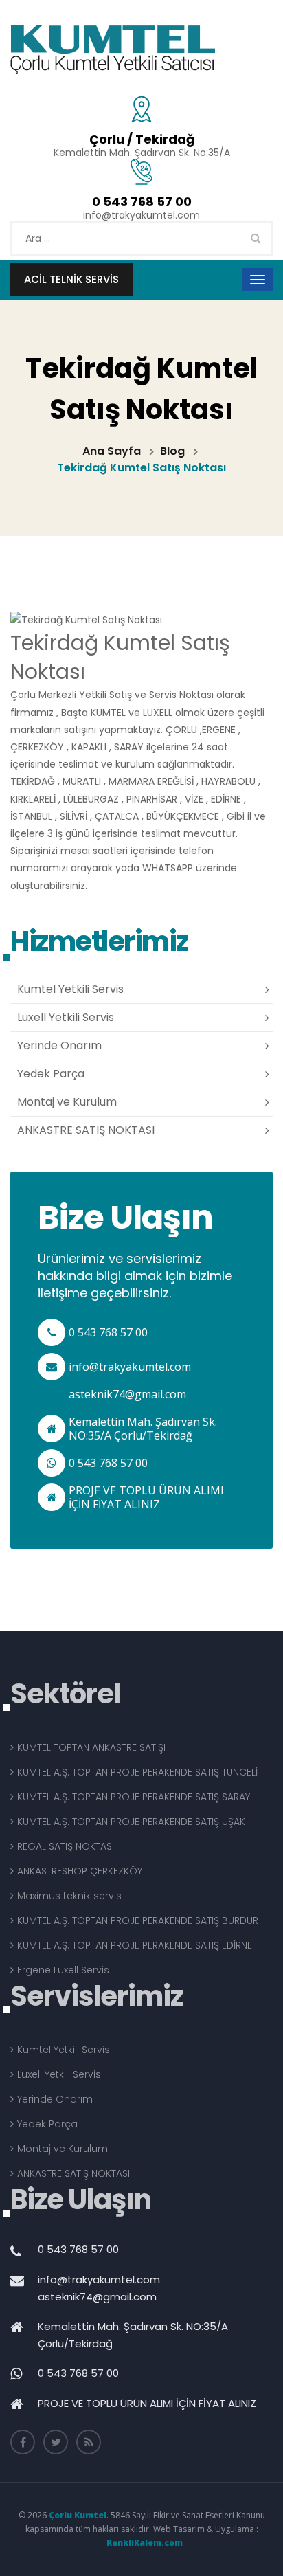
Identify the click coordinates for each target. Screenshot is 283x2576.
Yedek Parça (51, 1074)
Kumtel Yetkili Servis (70, 989)
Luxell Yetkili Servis (66, 1017)
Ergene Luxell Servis (63, 1970)
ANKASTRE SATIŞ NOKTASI (86, 1130)
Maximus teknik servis (69, 1896)
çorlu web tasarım (141, 2543)
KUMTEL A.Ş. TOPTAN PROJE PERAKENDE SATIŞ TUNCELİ (137, 1772)
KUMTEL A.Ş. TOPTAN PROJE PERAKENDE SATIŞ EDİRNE (135, 1945)
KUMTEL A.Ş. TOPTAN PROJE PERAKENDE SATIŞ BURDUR (138, 1920)
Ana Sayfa (112, 451)
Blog (172, 451)
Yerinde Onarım (59, 1045)
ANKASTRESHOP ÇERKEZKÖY (80, 1871)
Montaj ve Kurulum (67, 1102)
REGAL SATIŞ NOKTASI (66, 1846)
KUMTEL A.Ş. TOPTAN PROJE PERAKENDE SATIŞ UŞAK (131, 1822)
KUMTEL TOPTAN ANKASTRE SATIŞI (91, 1747)
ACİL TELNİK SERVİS (71, 279)
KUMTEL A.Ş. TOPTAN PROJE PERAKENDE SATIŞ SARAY (134, 1797)
